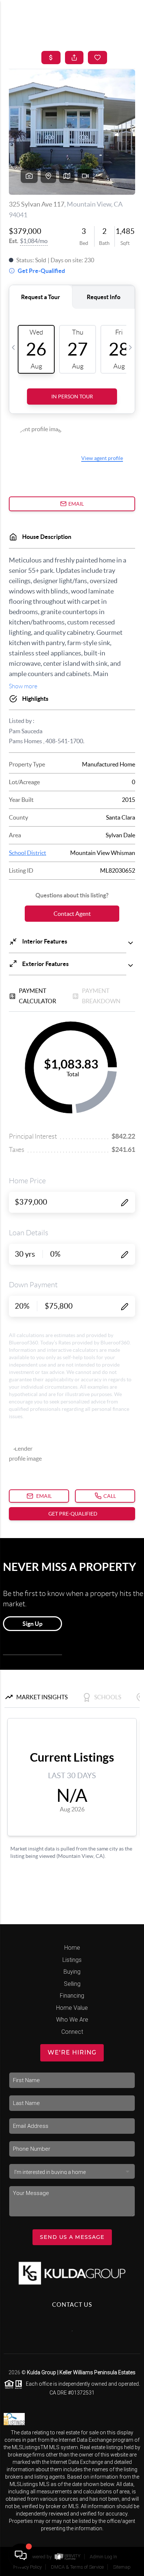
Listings (72, 1960)
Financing (72, 1996)
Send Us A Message (72, 2237)
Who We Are (72, 2020)
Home (72, 1948)
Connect (72, 2032)
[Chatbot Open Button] (21, 2555)
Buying (72, 1972)
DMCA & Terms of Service (77, 2567)
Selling (72, 1984)
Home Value (72, 2008)
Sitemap (122, 2567)
